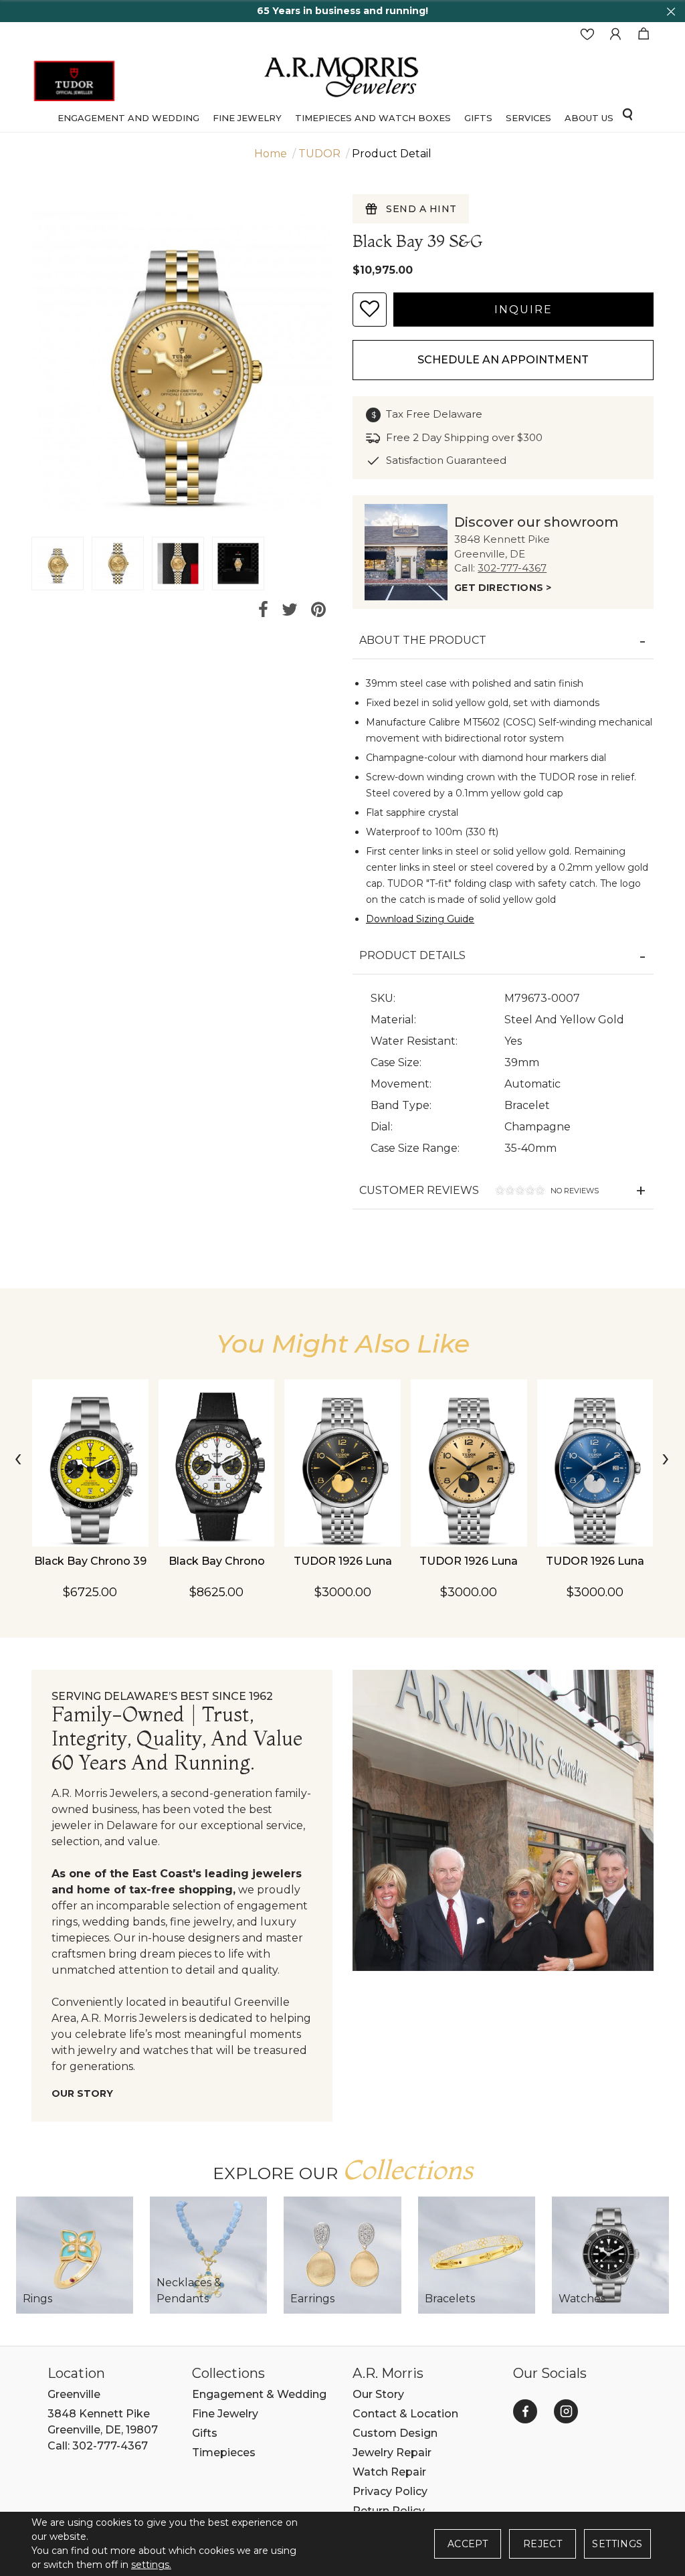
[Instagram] (566, 2411)
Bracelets (450, 2299)
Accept (468, 2544)
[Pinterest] (318, 610)
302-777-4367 (512, 568)
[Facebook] (263, 610)
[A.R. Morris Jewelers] (342, 75)
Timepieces (224, 2453)
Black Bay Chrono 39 (90, 1561)
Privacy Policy (390, 2491)
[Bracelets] (477, 2255)
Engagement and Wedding (128, 118)
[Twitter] (290, 610)
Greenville (74, 2394)
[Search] (627, 114)
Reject (543, 2544)
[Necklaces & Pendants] (208, 2255)
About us (589, 118)
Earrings (312, 2299)
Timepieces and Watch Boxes (373, 118)
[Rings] (75, 2255)
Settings (617, 2544)
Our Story (82, 2093)
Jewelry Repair (392, 2453)
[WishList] (587, 34)
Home (271, 154)
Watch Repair (389, 2472)
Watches (582, 2299)
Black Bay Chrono (217, 1561)
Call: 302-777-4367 (98, 2446)
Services (528, 118)
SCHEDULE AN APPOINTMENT (503, 360)
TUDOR (319, 154)
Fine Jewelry (247, 118)
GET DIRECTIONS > (503, 588)
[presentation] (19, 1460)
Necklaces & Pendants (189, 2291)
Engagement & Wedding (259, 2394)
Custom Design (395, 2433)
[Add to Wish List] (370, 310)
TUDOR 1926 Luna (343, 1561)
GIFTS (478, 118)
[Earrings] (342, 2255)
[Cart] (644, 34)
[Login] (615, 34)
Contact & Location (405, 2414)
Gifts (205, 2433)
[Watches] (610, 2255)
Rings (37, 2299)
